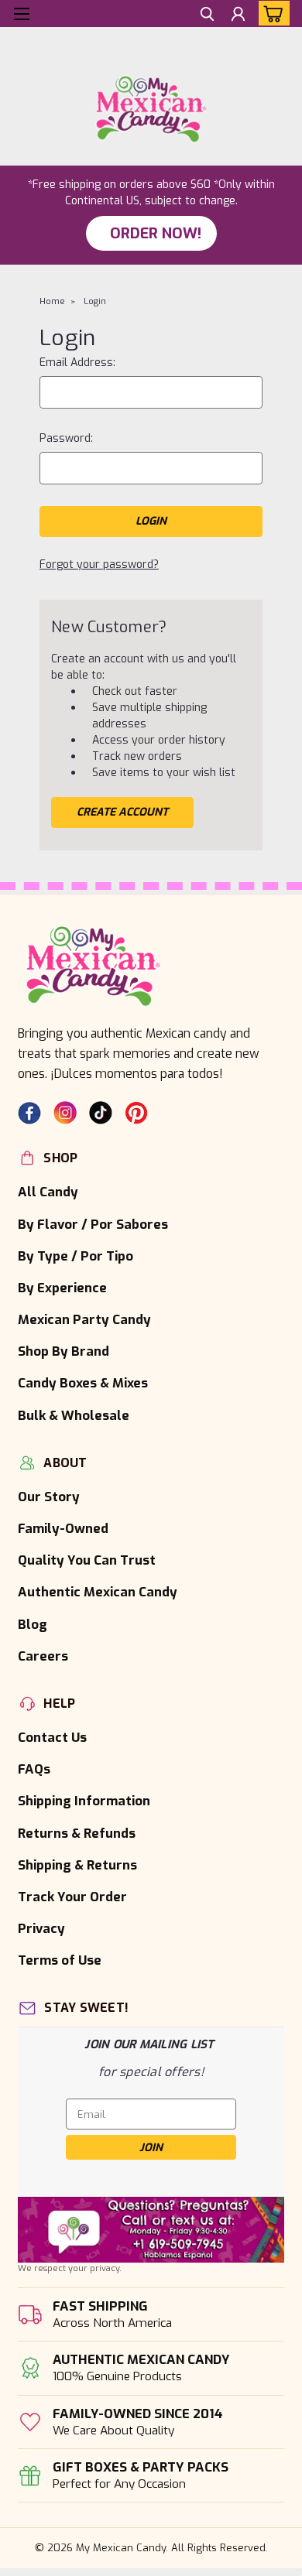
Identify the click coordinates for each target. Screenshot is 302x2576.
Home (52, 301)
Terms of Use (60, 1960)
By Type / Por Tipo (75, 1256)
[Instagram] (65, 1113)
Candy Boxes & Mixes (83, 1383)
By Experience (62, 1288)
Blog (33, 1624)
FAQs (34, 1769)
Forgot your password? (99, 564)
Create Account (122, 812)
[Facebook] (29, 1113)
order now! (156, 233)
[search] (207, 16)
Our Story (49, 1497)
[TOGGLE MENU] (21, 14)
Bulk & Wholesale (74, 1415)
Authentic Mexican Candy (98, 1592)
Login (95, 301)
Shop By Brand (63, 1351)
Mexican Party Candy (84, 1319)
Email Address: (77, 363)
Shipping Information (84, 1801)
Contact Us (52, 1737)
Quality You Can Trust (87, 1560)
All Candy (48, 1192)
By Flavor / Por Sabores (93, 1224)
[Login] (238, 16)
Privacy (41, 1928)
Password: (66, 438)
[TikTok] (101, 1113)
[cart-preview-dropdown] (271, 13)
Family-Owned (63, 1528)
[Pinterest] (136, 1113)
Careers (43, 1656)
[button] (151, 2230)
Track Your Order (72, 1897)
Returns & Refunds (77, 1833)
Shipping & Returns (77, 1865)
